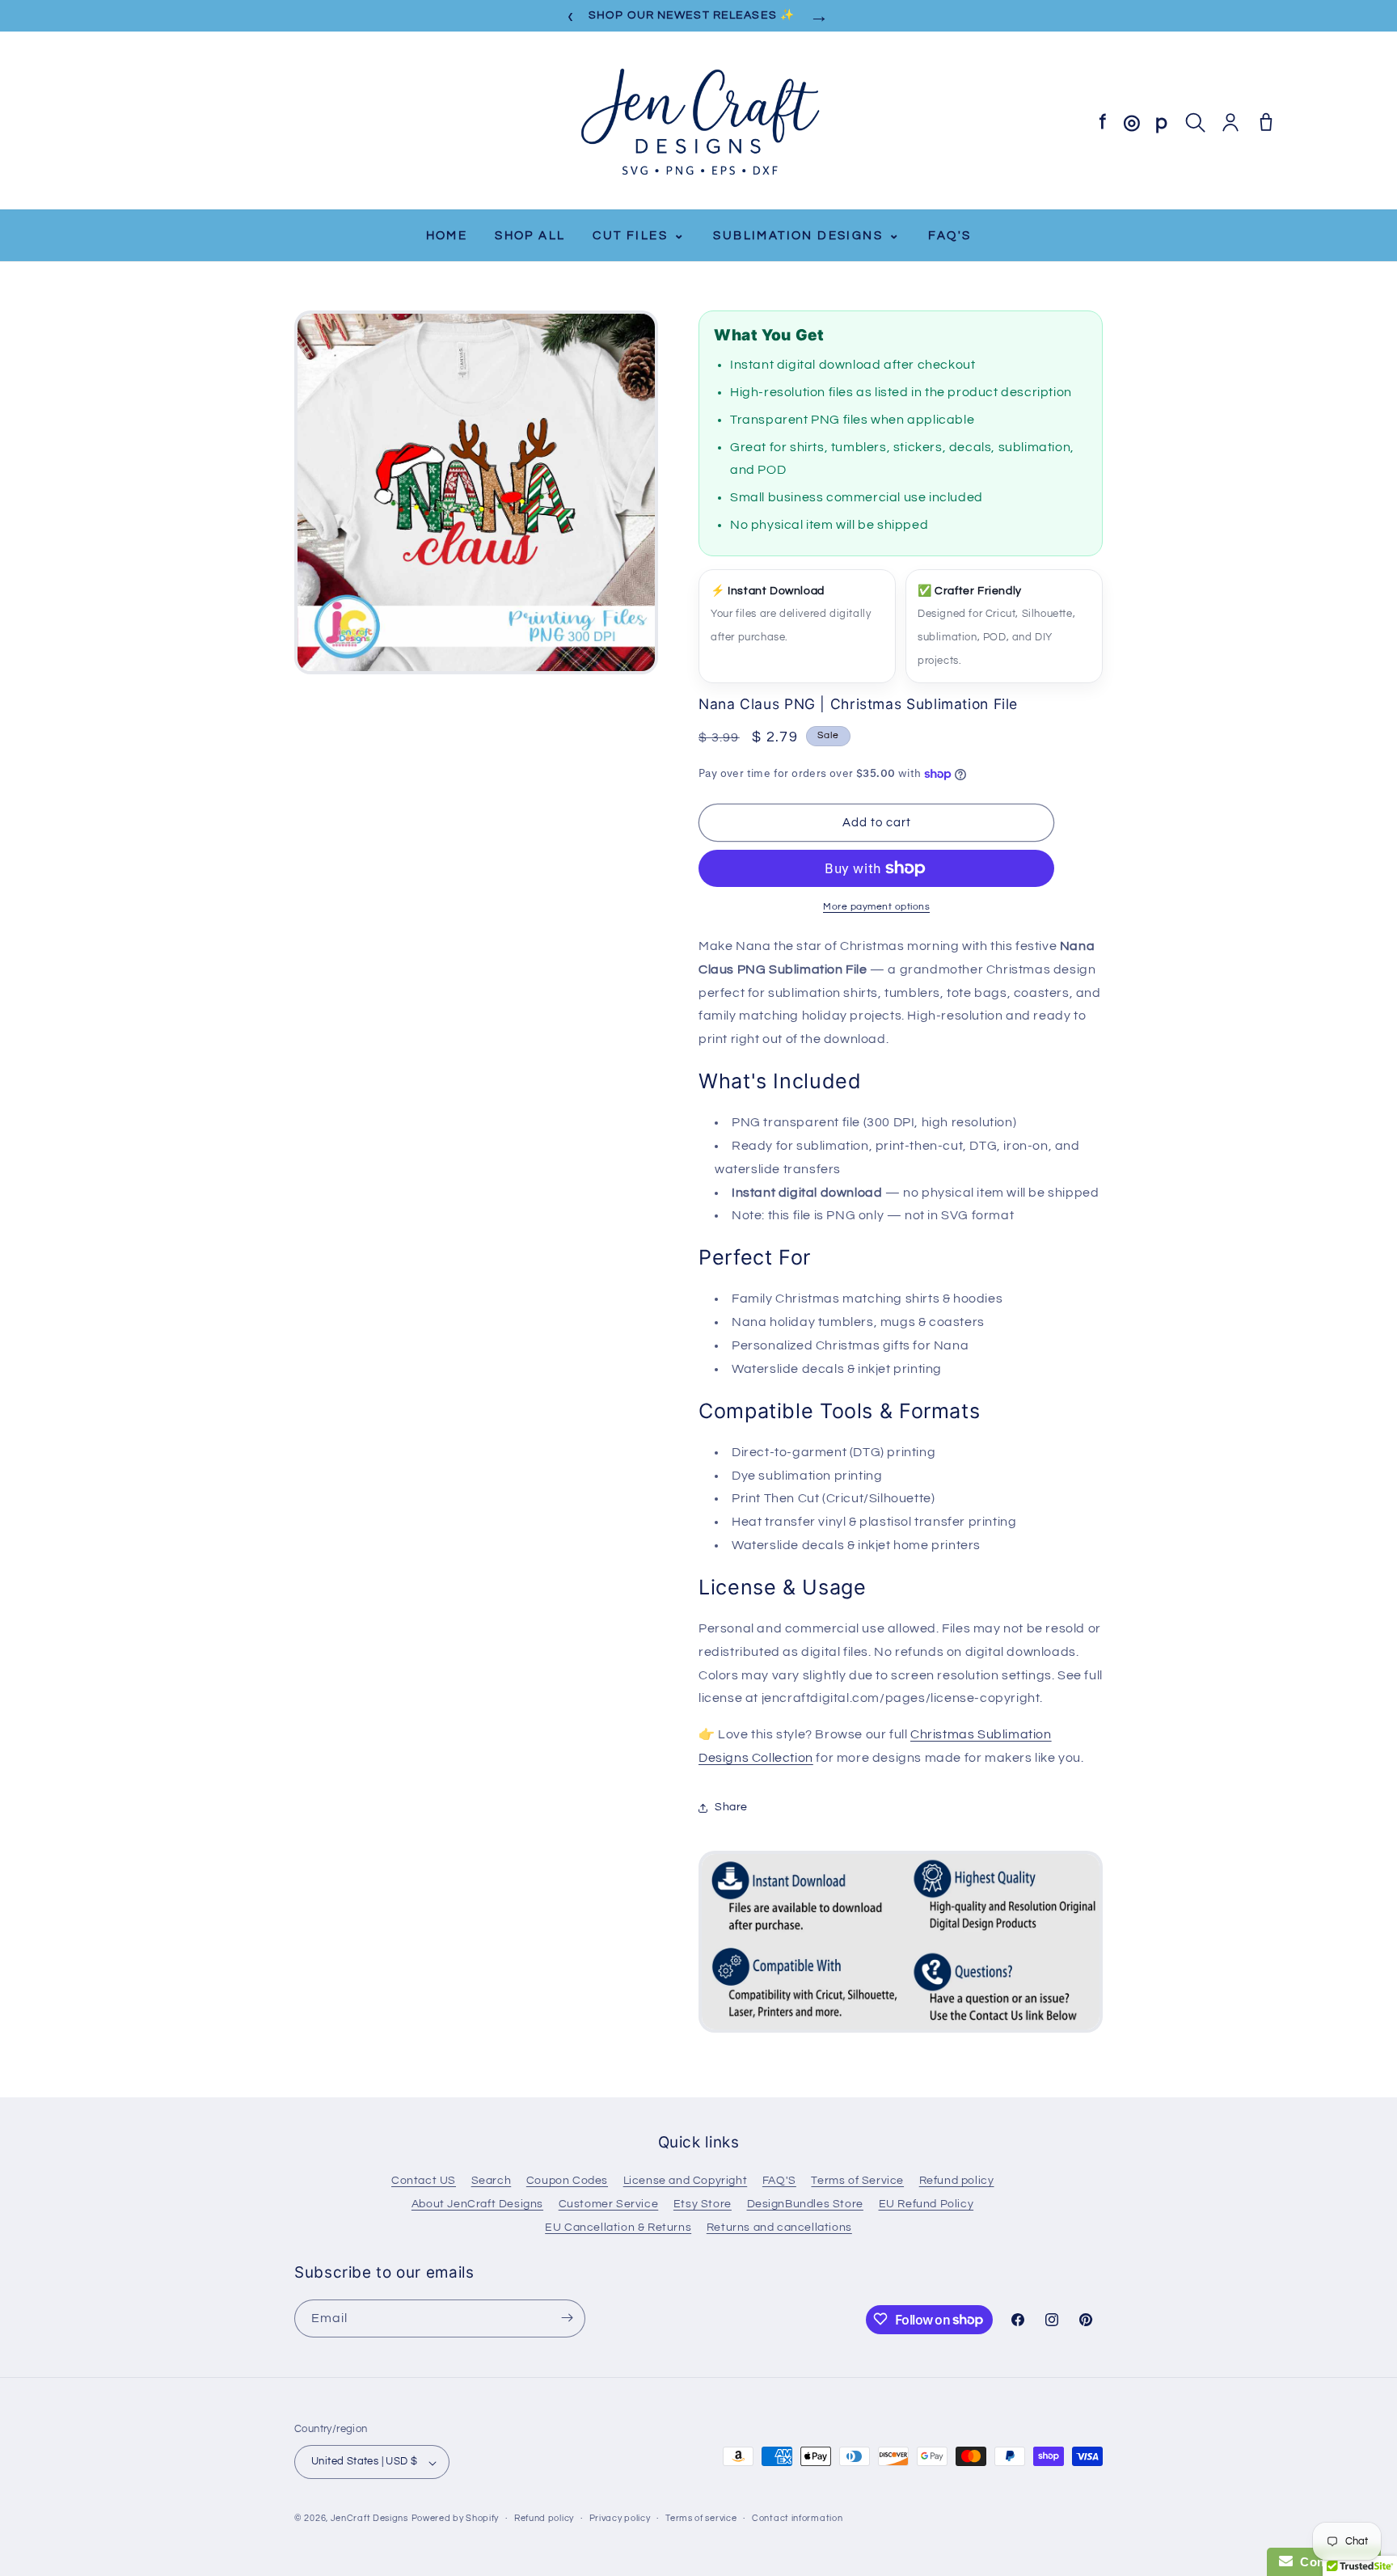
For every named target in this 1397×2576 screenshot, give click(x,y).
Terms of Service (857, 2181)
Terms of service (701, 2518)
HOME (447, 236)
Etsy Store (703, 2204)
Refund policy (957, 2181)
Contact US (424, 2181)
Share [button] (731, 1807)
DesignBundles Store (805, 2204)
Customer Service (609, 2204)
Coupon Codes (567, 2181)
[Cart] (1266, 122)
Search (492, 2181)
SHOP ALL (530, 236)
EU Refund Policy (926, 2204)
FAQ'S (950, 236)
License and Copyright (686, 2181)
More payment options (876, 907)
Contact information (797, 2518)
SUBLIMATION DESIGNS (807, 235)
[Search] (1195, 122)
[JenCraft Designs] (698, 122)
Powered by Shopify (456, 2519)
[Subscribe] (567, 2318)
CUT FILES (639, 235)
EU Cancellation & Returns (618, 2228)
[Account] (1230, 122)
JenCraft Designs (369, 2519)
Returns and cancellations (779, 2228)
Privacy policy (620, 2518)
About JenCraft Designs (477, 2204)
